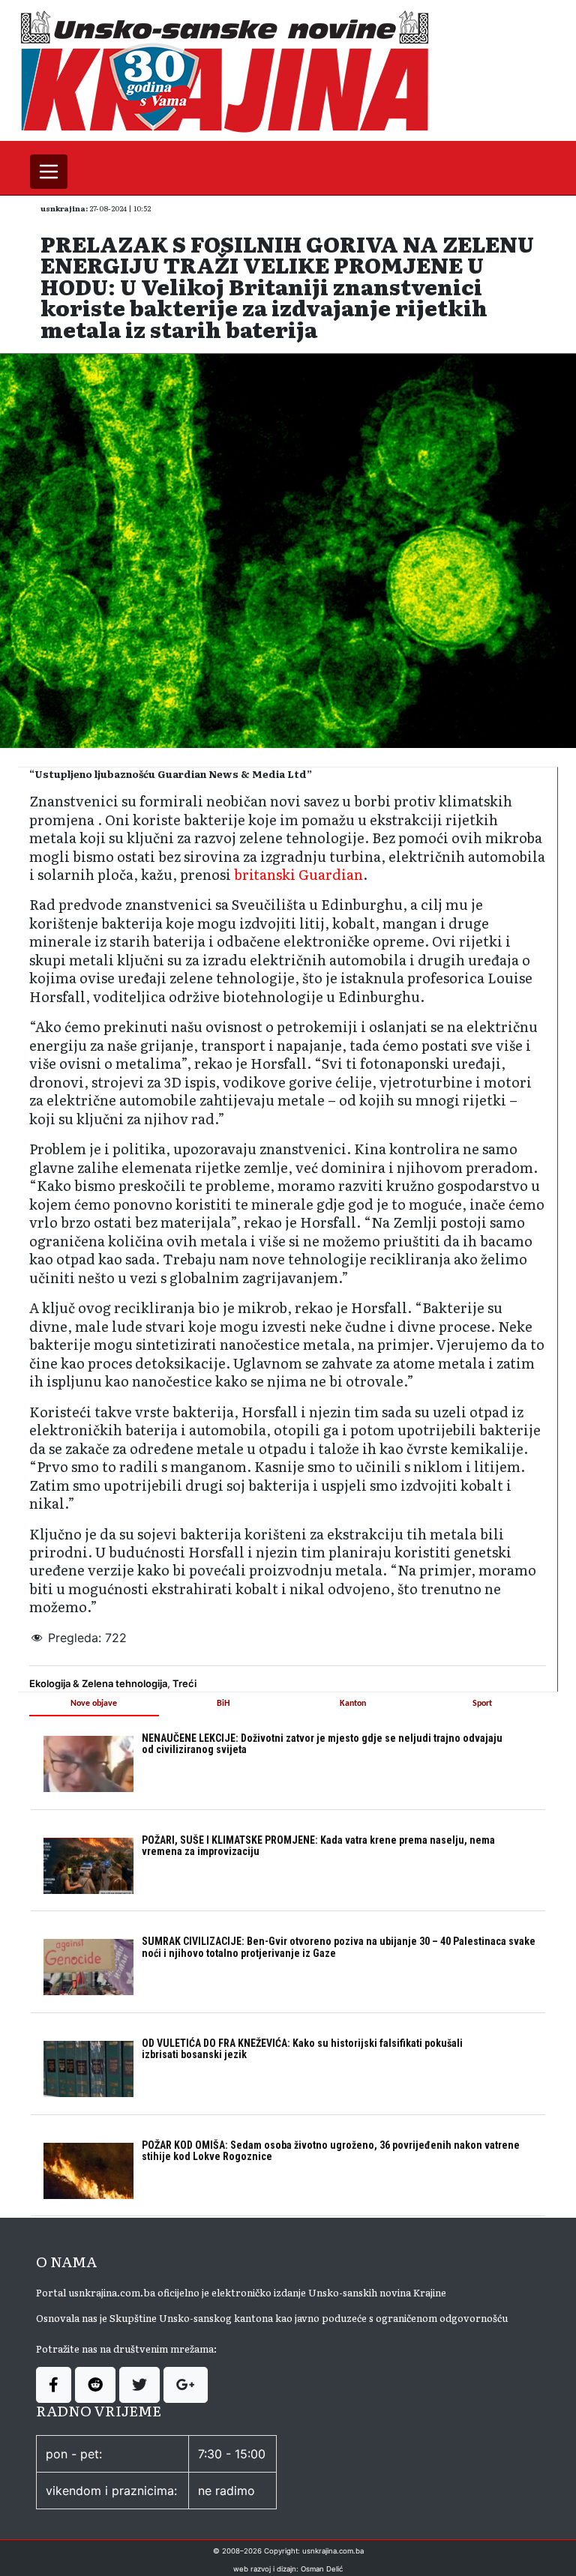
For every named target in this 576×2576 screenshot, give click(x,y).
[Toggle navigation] (49, 172)
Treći (184, 1683)
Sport (482, 1704)
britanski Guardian (298, 874)
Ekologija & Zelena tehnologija (98, 1683)
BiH (223, 1704)
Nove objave (94, 1704)
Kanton (353, 1704)
